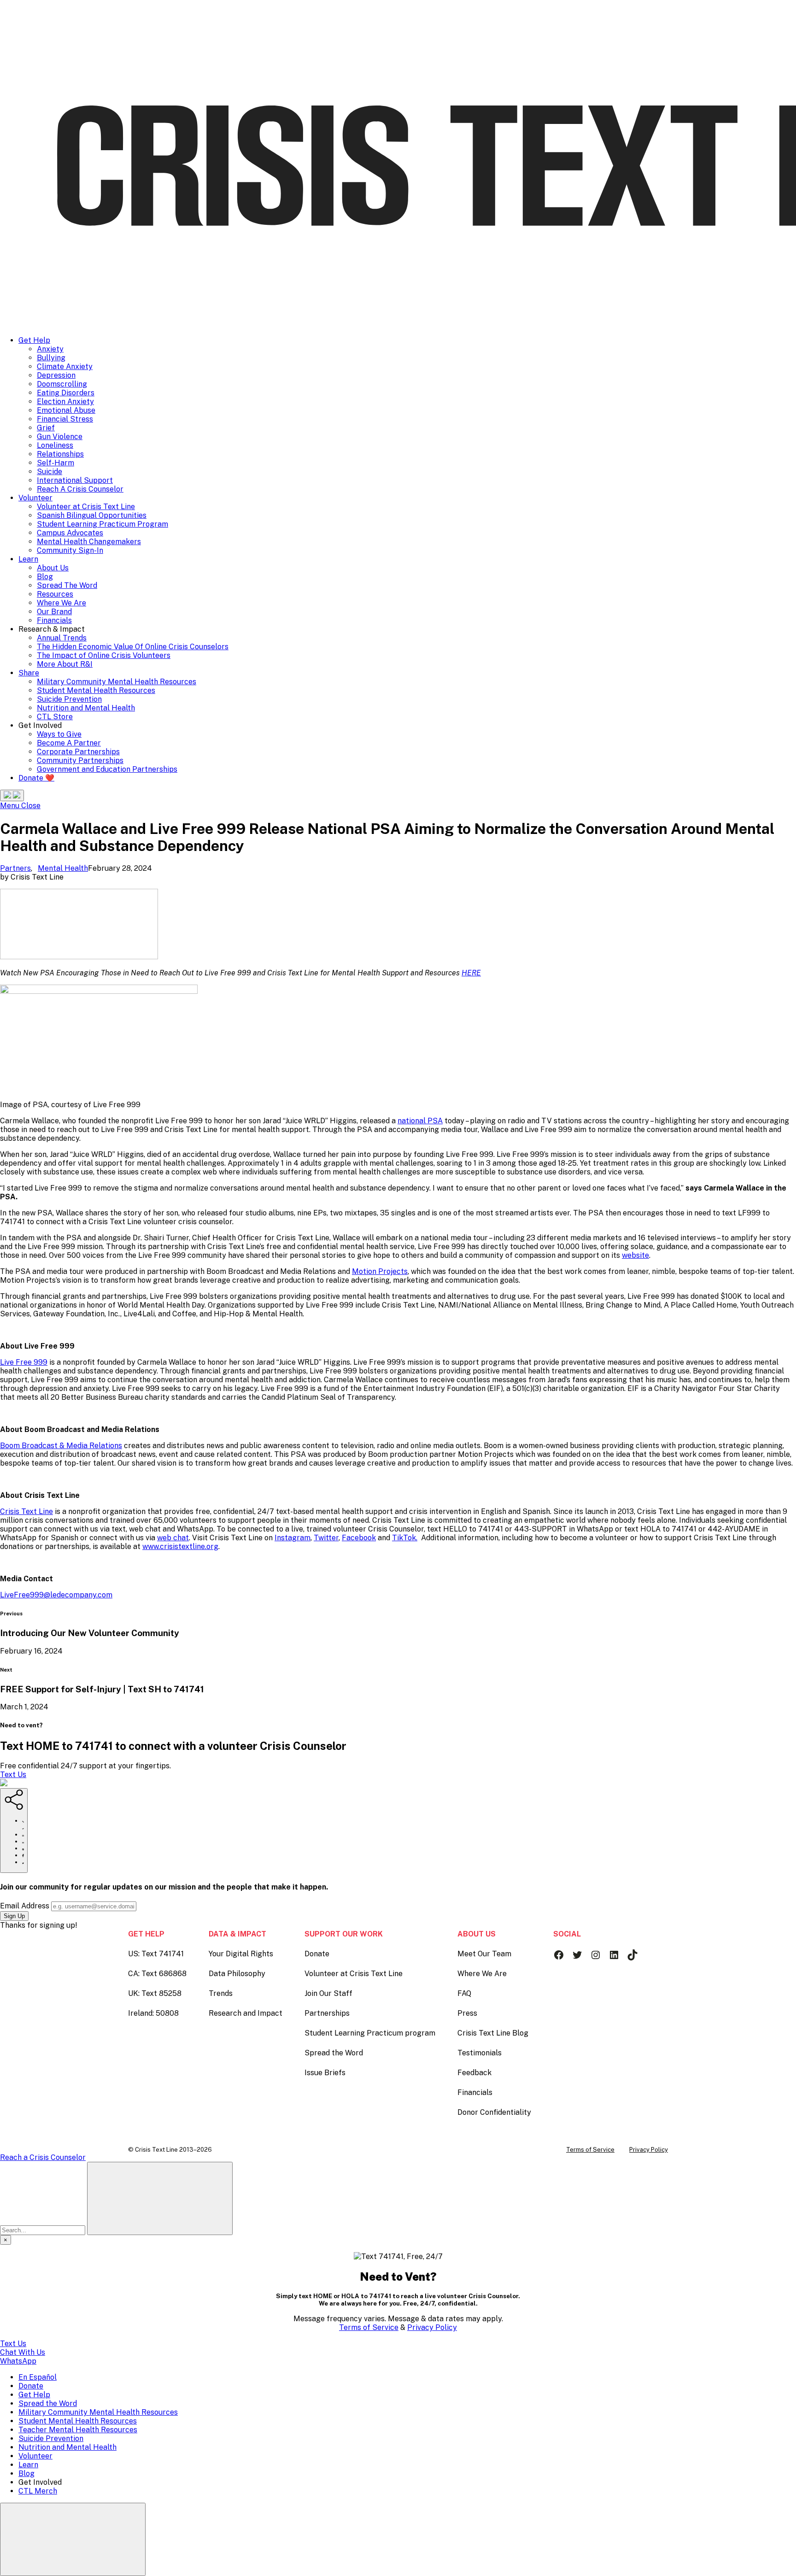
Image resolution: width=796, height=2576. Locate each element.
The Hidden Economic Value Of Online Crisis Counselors (133, 647)
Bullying (51, 358)
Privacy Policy (432, 2327)
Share (29, 673)
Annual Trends (62, 638)
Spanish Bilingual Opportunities (92, 515)
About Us (53, 568)
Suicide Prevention (69, 699)
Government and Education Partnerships (107, 769)
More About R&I (65, 664)
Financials (54, 620)
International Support (75, 480)
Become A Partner (69, 743)
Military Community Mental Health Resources (117, 682)
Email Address (25, 1906)
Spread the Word (48, 2403)
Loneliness (55, 445)
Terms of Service (369, 2327)
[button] (12, 795)
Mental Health (63, 868)
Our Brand (54, 612)
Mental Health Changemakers (89, 542)
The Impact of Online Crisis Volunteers (104, 655)
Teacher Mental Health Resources (78, 2430)
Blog (45, 577)
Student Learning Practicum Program (102, 524)
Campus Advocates (70, 533)
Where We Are (61, 603)
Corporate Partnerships (78, 752)
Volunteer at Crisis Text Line (86, 507)
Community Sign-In (70, 550)
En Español (38, 2377)
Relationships (60, 454)
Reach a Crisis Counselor (43, 2157)
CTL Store (55, 717)
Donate (31, 2386)
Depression (56, 375)
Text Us (13, 1775)
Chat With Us (23, 2352)
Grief (46, 428)
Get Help (34, 340)
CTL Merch (38, 2491)
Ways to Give (59, 734)
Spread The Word (67, 585)
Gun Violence (60, 437)
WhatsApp (18, 2361)
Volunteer (35, 498)
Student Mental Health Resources (96, 690)
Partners (15, 868)
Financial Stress (65, 419)
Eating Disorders (66, 393)
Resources (55, 594)
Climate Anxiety (65, 367)
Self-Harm (56, 463)
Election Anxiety (65, 402)
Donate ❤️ (36, 778)
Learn (28, 559)
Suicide (50, 472)
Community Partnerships (80, 760)
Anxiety (50, 349)
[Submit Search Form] (160, 2198)
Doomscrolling (62, 384)
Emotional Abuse (66, 410)
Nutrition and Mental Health (86, 708)
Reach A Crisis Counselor (80, 489)
